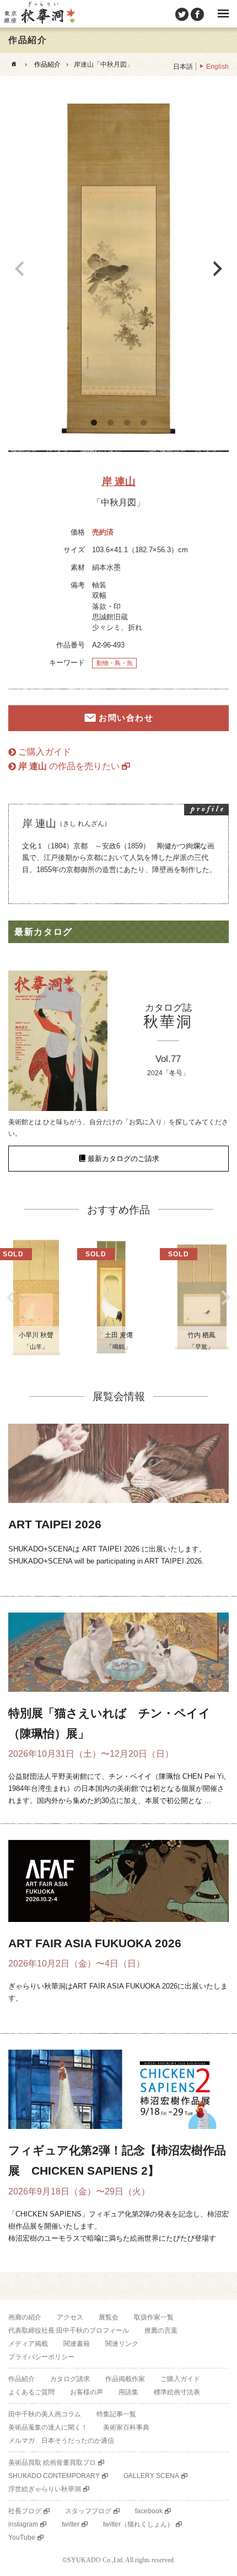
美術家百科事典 (126, 2427)
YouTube (22, 2537)
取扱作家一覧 (154, 2317)
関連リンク (122, 2344)
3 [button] (127, 423)
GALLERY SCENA (151, 2476)
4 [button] (143, 423)
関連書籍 (77, 2344)
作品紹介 (47, 64)
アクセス (70, 2317)
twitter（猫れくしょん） (138, 2524)
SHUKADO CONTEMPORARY (54, 2476)
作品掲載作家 (125, 2379)
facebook (149, 2511)
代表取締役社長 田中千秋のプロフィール (69, 2330)
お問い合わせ (126, 718)
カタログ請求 (70, 2379)
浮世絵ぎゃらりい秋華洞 (45, 2489)
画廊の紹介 (25, 2317)
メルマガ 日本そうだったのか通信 (61, 2441)
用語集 (128, 2392)
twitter (71, 2524)
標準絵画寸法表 (177, 2392)
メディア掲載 (28, 2344)
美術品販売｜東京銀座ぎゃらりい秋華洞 (39, 14)
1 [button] (94, 423)
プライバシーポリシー (41, 2357)
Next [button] (218, 269)
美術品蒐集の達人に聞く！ (48, 2427)
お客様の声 (87, 2392)
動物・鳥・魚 (115, 663)
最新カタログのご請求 (123, 1159)
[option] (118, 269)
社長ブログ (25, 2511)
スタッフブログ (88, 2511)
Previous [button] (19, 269)
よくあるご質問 (31, 2392)
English (217, 67)
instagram (23, 2524)
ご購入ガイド (45, 752)
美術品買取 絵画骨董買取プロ (52, 2463)
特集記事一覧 (116, 2414)
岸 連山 (118, 481)
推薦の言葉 (161, 2330)
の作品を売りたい (69, 766)
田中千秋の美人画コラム (45, 2414)
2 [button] (110, 423)
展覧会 (109, 2317)
